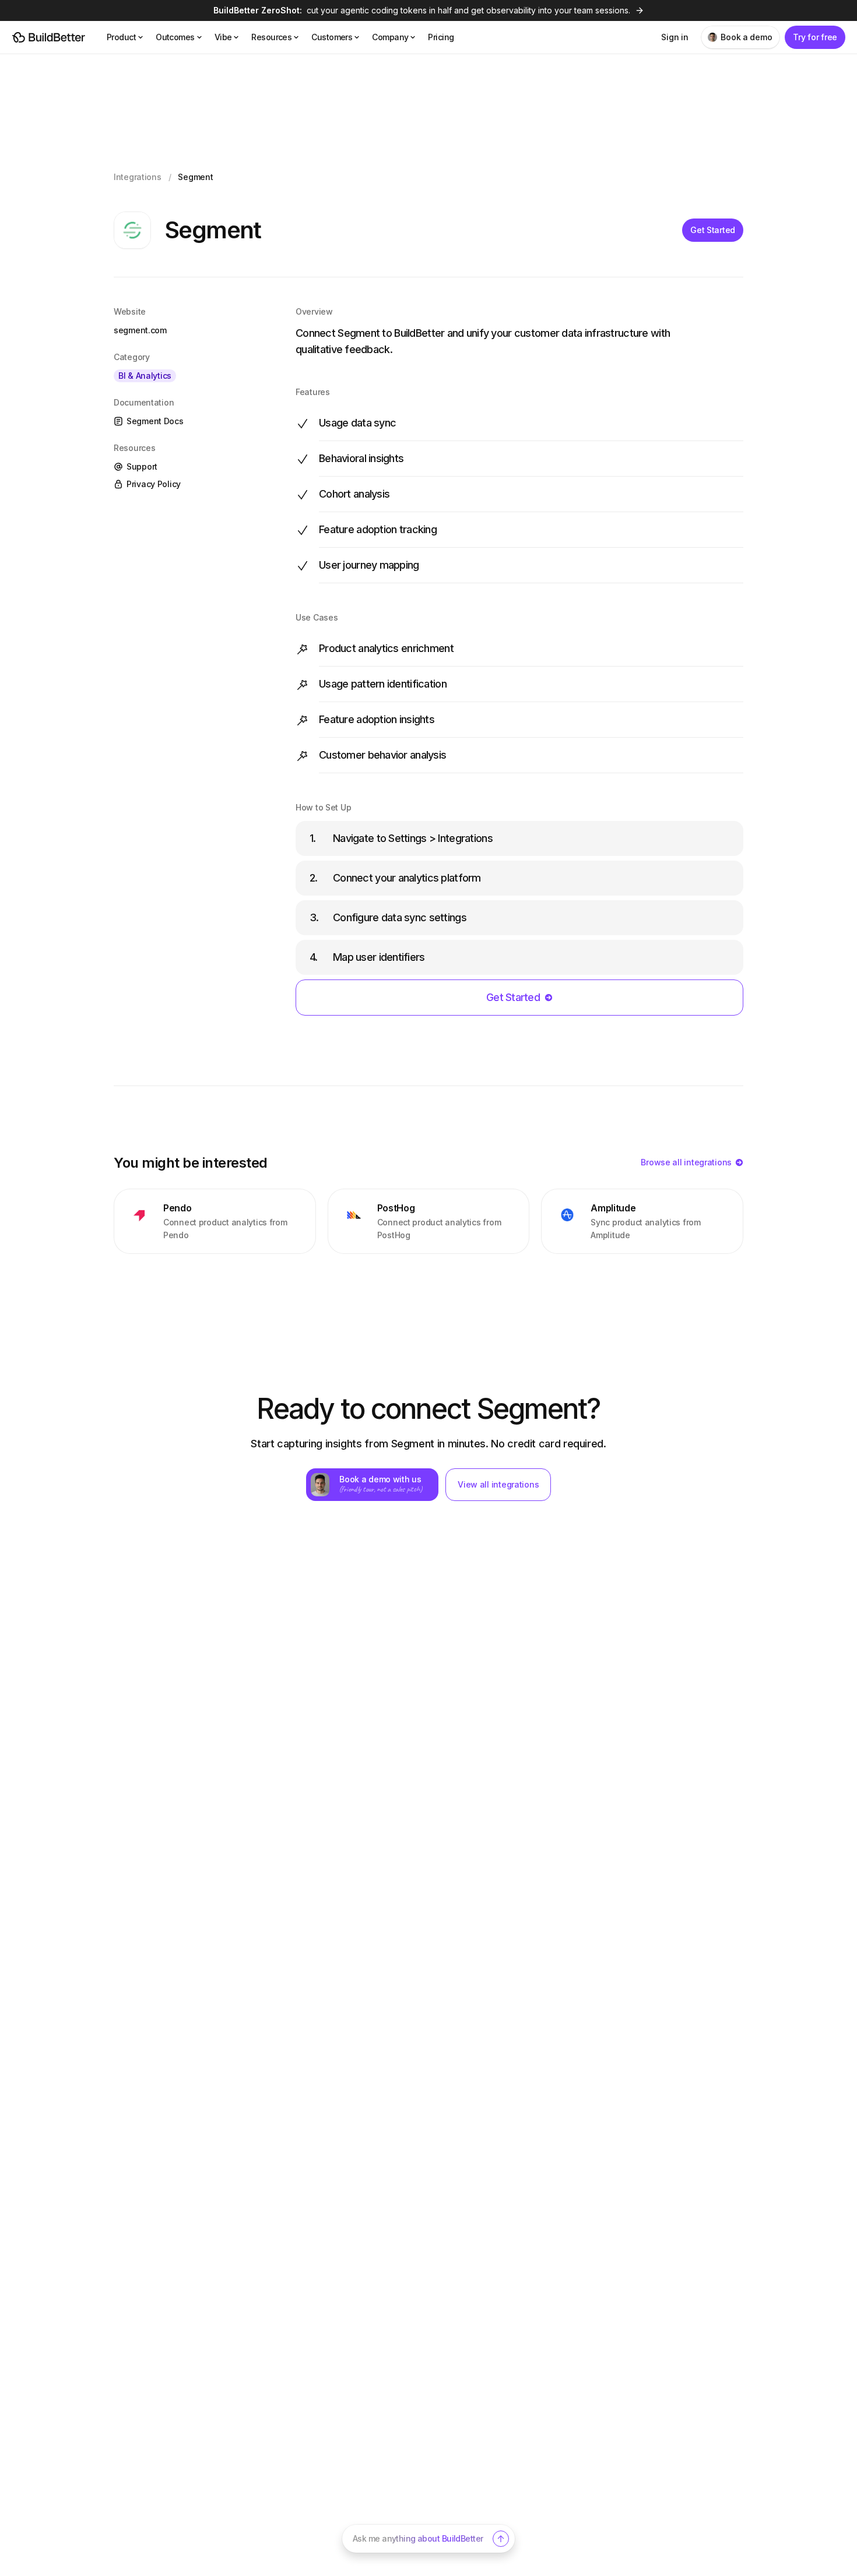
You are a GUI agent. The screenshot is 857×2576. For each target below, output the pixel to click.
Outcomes (175, 37)
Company (390, 37)
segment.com (140, 330)
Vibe (223, 37)
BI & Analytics (145, 376)
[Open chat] (501, 2539)
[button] (428, 2539)
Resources (271, 37)
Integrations (138, 177)
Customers (332, 37)
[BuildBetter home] (49, 37)
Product (121, 37)
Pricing (441, 37)
